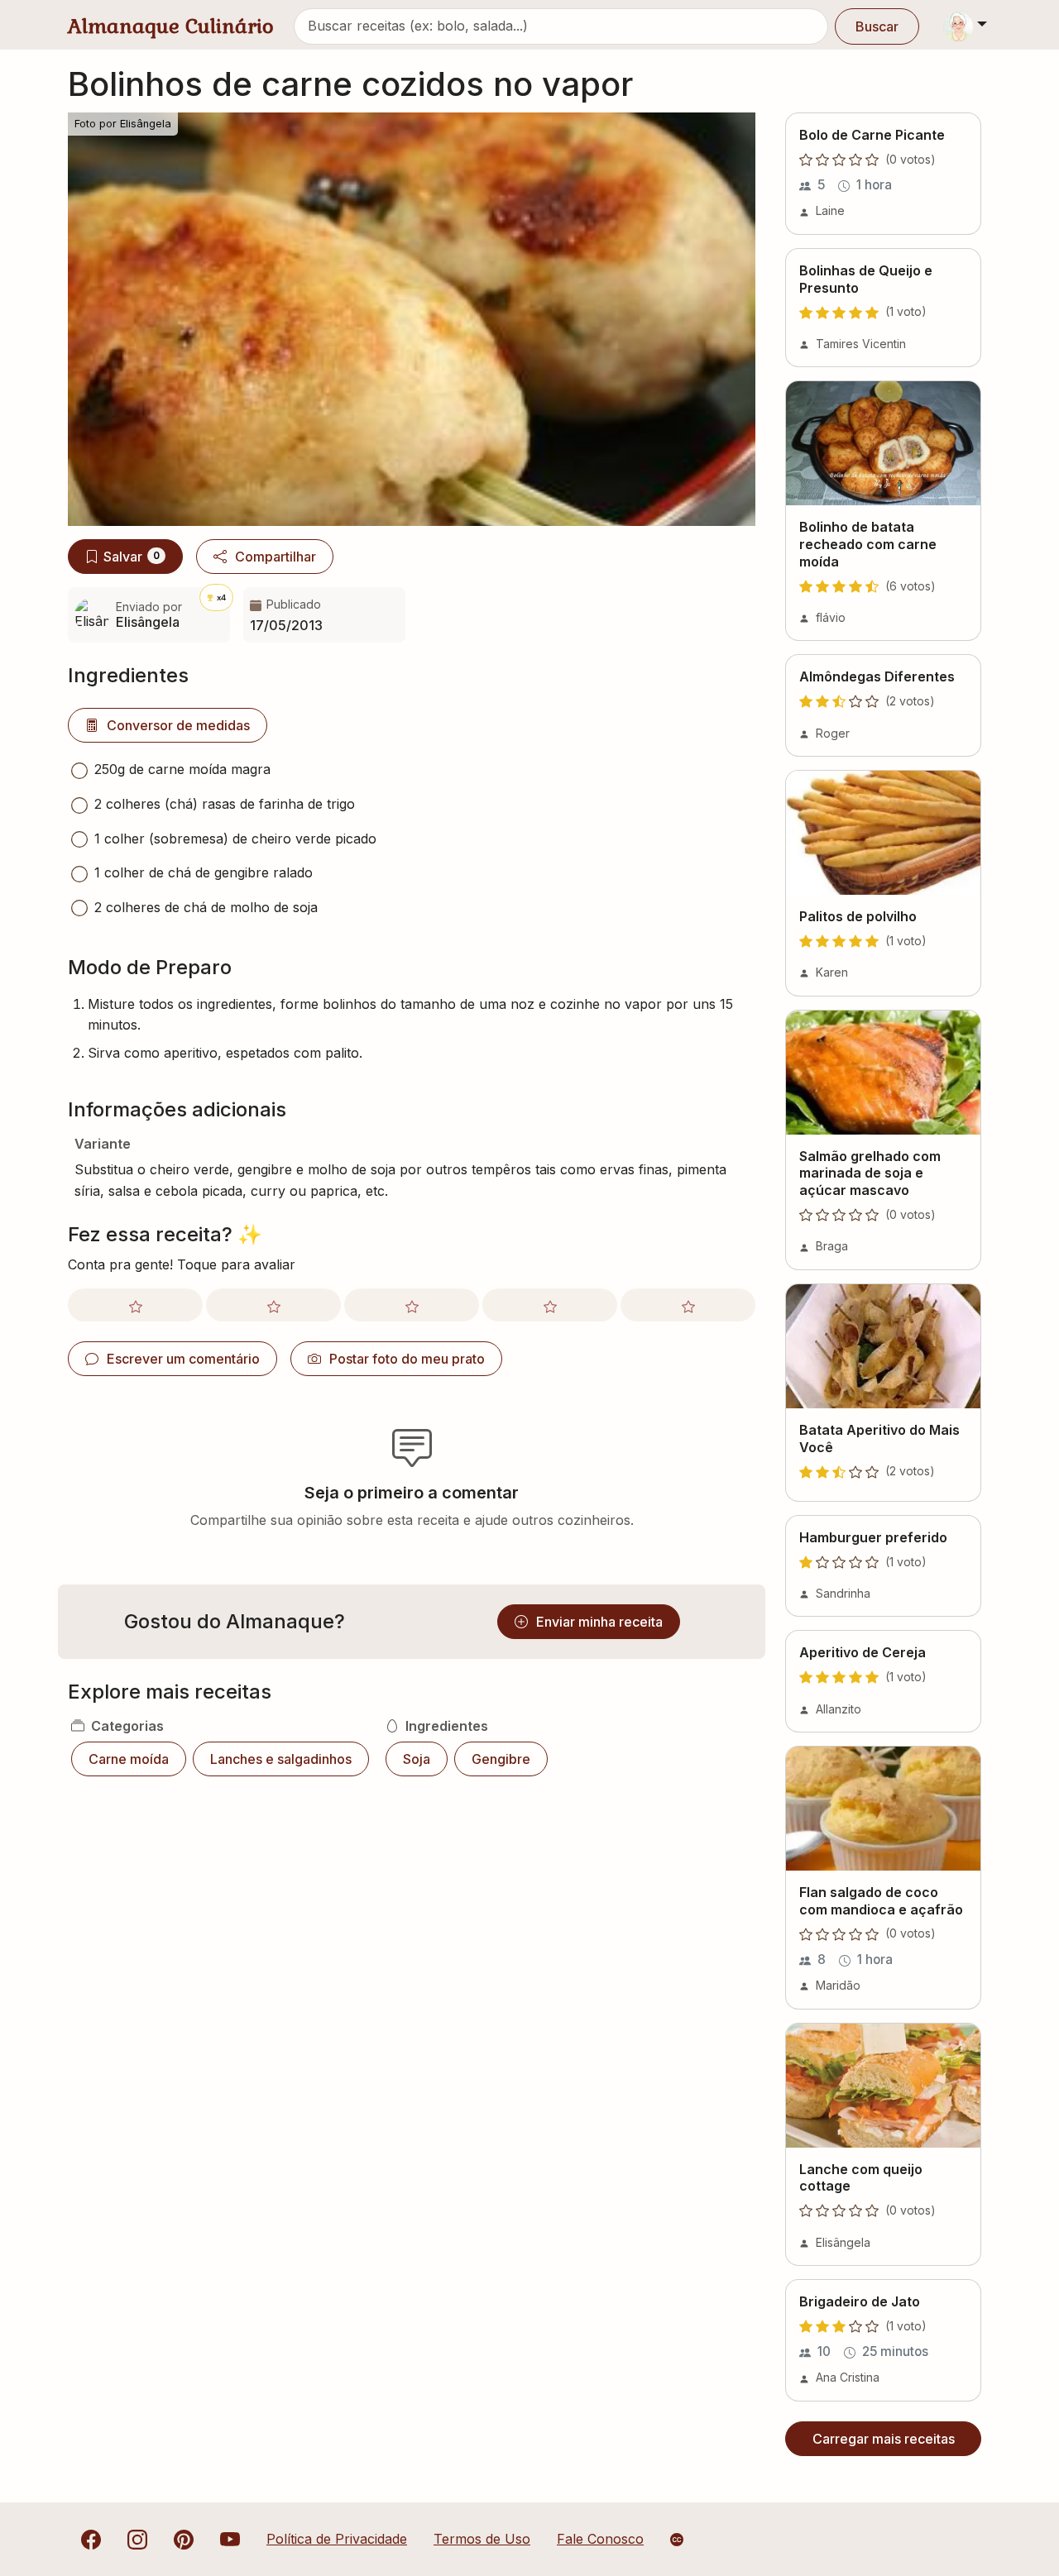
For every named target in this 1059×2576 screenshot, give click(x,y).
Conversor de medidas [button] (178, 725)
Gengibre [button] (501, 1759)
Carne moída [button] (129, 1759)
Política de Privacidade (337, 2539)
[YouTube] (230, 2539)
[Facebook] (91, 2539)
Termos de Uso (482, 2539)
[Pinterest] (184, 2539)
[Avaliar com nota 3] (412, 1305)
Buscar (877, 26)
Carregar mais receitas (884, 2439)
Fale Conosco (600, 2539)
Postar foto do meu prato (407, 1359)
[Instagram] (137, 2539)
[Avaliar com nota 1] (135, 1305)
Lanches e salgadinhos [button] (281, 1759)
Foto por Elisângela (123, 124)
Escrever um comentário (183, 1359)
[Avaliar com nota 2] (273, 1305)
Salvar (132, 557)
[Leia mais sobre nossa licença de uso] (677, 2540)
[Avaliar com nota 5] (688, 1305)
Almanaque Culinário (171, 26)
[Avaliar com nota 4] (550, 1305)
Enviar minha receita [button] (599, 1622)
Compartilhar (276, 557)
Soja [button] (417, 1759)
